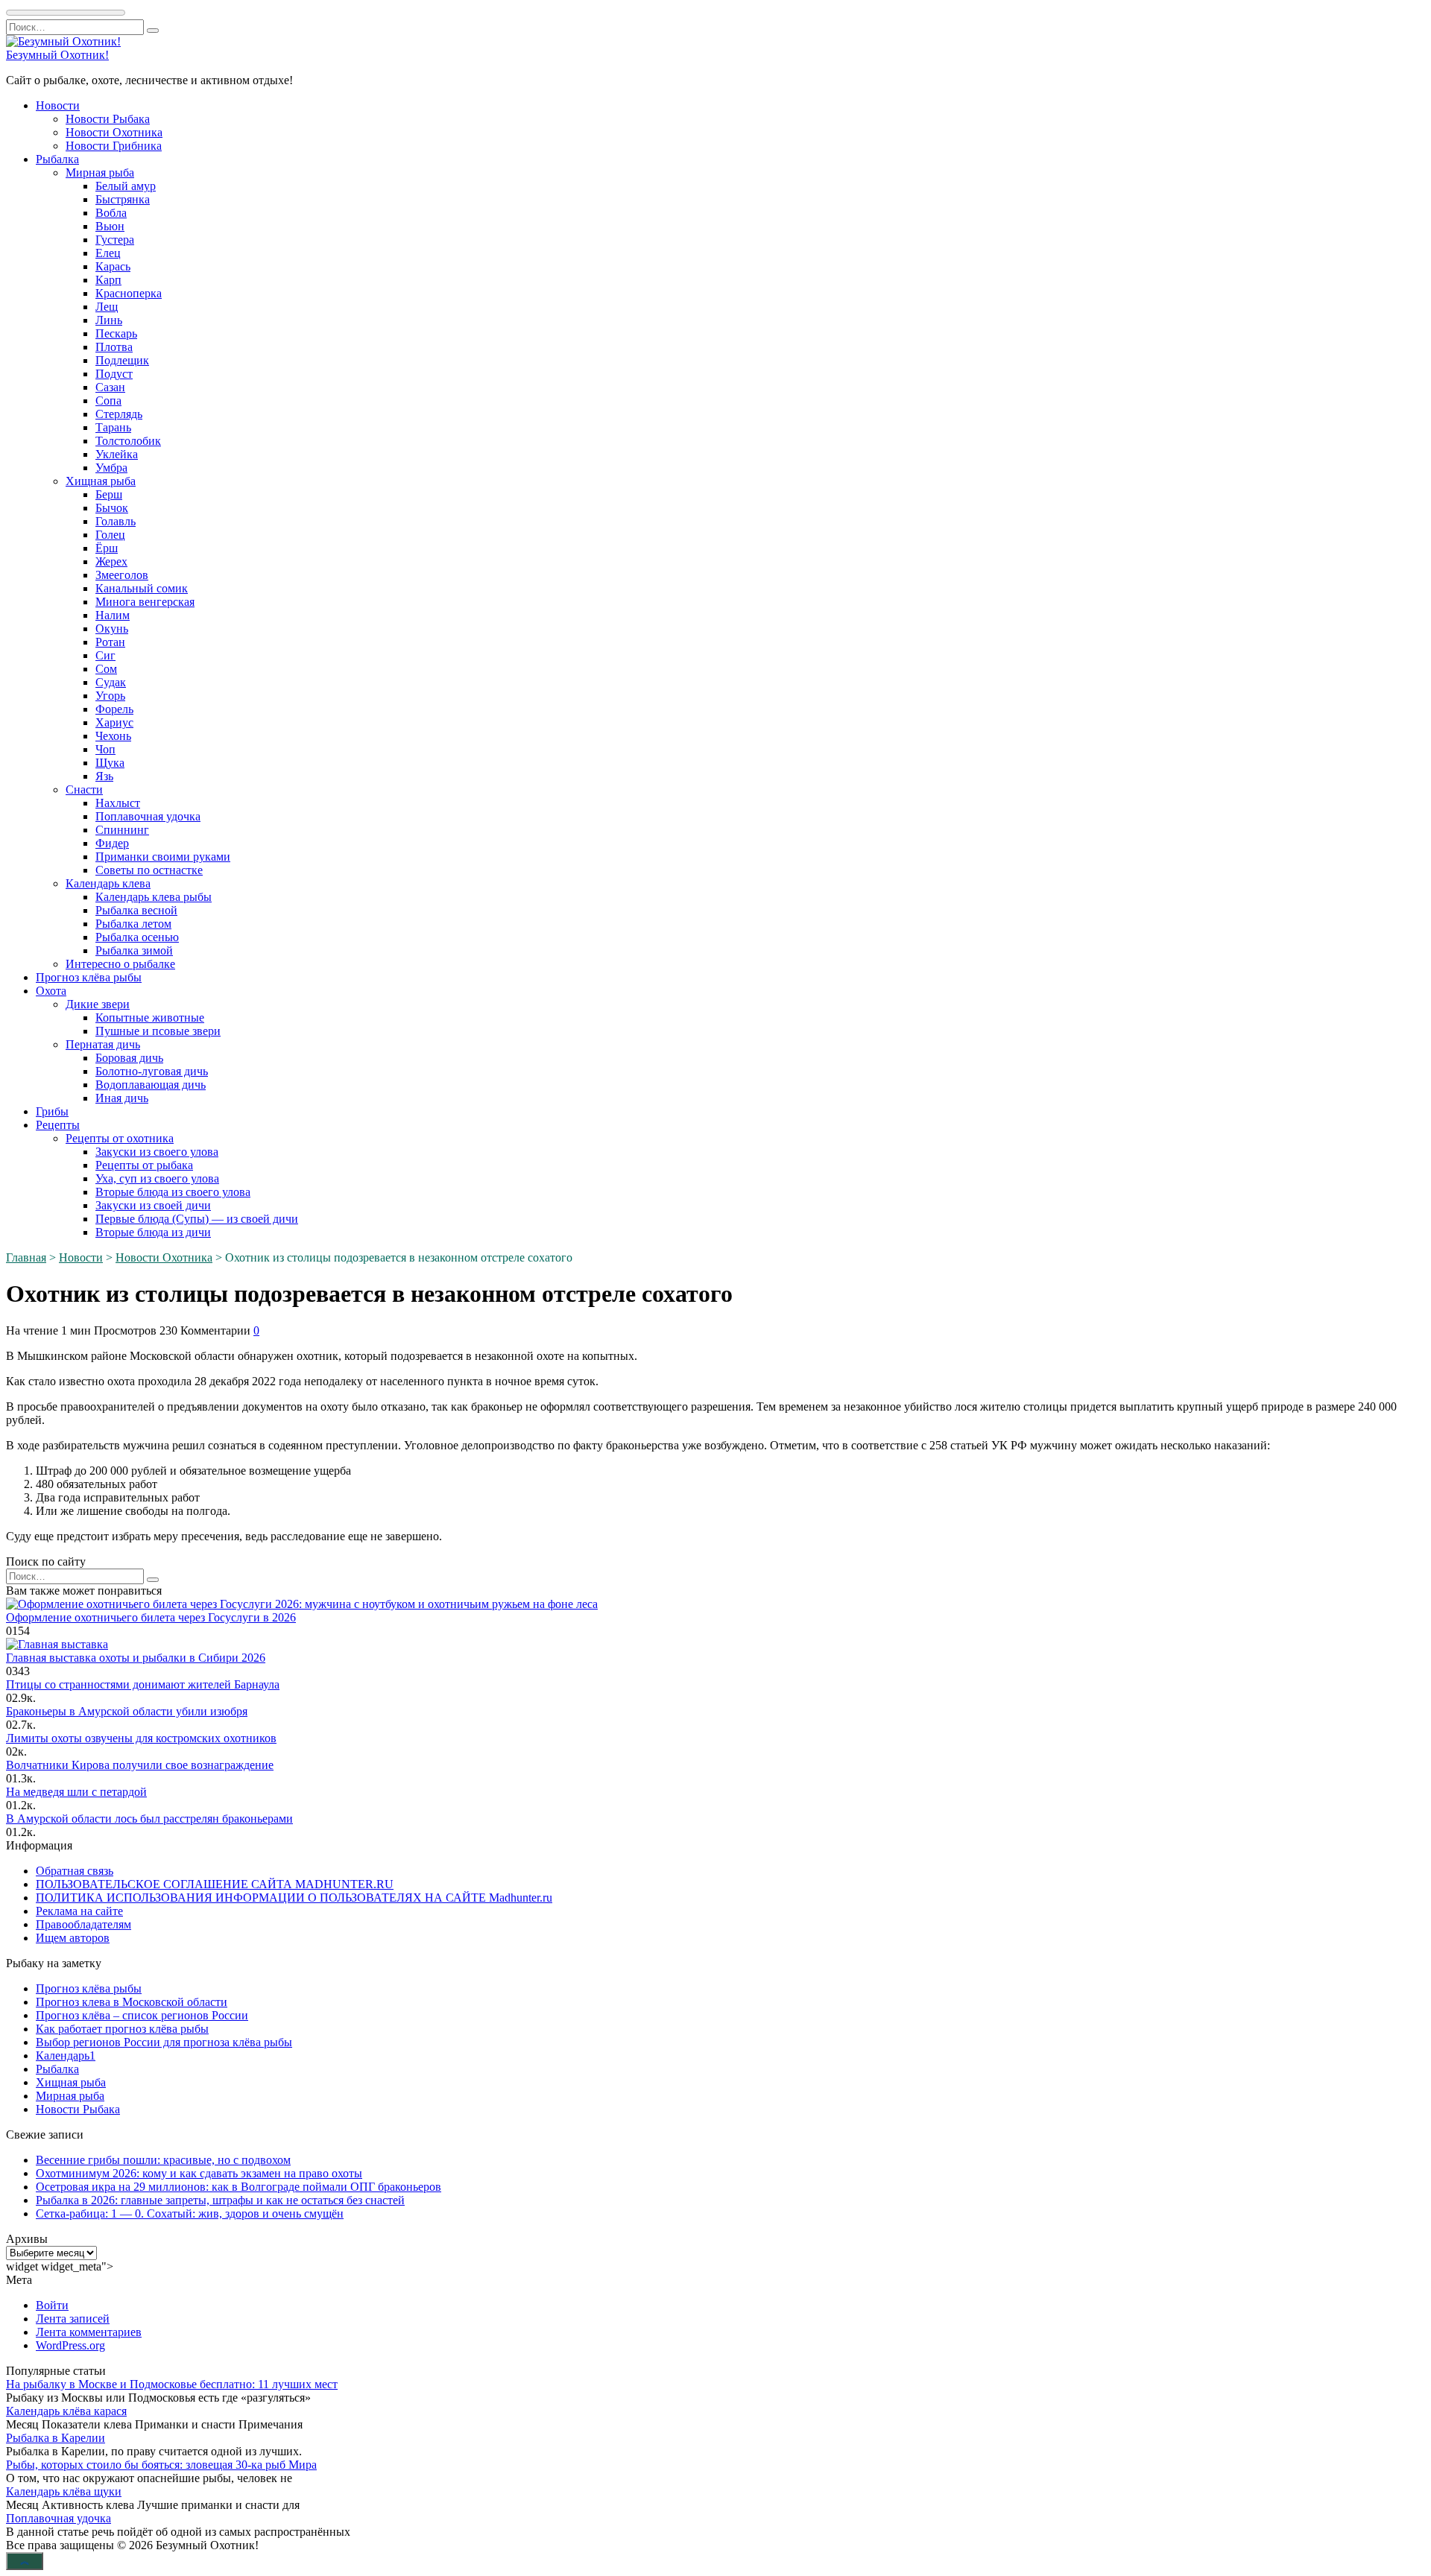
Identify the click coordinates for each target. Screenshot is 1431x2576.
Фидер (112, 843)
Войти (52, 2305)
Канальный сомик (142, 588)
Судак (111, 682)
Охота (51, 991)
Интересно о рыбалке (120, 964)
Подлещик (122, 360)
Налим (113, 615)
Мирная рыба (100, 173)
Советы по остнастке (149, 870)
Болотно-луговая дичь (152, 1071)
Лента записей (73, 2319)
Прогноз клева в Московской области (132, 2002)
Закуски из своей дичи (153, 1205)
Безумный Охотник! (57, 55)
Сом (106, 669)
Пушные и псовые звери (158, 1031)
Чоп (105, 749)
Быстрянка (123, 199)
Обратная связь (75, 1871)
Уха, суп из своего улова (157, 1178)
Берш (109, 494)
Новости (58, 105)
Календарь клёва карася (66, 2411)
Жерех (111, 561)
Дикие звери (98, 1004)
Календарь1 (66, 2056)
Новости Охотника (114, 132)
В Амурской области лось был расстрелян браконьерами (149, 1819)
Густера (115, 240)
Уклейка (117, 454)
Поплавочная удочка (148, 816)
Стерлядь (119, 414)
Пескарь (116, 333)
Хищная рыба (101, 481)
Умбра (111, 468)
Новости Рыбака (108, 119)
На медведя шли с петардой (76, 1792)
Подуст (114, 374)
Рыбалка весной (136, 910)
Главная (26, 1257)
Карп (108, 280)
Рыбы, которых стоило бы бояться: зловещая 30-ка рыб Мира (161, 2465)
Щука (110, 763)
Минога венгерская (145, 602)
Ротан (110, 642)
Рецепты (58, 1125)
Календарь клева (108, 883)
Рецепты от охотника (120, 1138)
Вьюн (110, 226)
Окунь (112, 629)
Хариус (114, 722)
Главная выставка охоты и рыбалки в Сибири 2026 (136, 1658)
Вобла (111, 213)
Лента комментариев (89, 2332)
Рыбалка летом (133, 924)
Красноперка (129, 293)
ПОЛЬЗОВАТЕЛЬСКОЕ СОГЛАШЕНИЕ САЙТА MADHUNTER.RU (215, 1884)
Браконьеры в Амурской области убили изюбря (127, 1711)
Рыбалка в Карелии (56, 2438)
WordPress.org (70, 2345)
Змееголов (122, 575)
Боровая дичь (129, 1058)
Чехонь (113, 736)
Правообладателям (83, 1924)
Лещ (107, 307)
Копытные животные (150, 1018)
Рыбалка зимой (134, 950)
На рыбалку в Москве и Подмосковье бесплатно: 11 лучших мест (172, 2384)
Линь (109, 320)
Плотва (114, 347)
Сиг (105, 655)
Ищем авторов (73, 1938)
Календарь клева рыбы (154, 897)
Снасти (84, 789)
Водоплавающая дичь (151, 1085)
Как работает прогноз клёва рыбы (122, 2029)
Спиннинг (122, 830)
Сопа (108, 401)
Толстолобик (128, 441)
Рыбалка (57, 159)
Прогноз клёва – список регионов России (142, 2015)
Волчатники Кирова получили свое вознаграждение (140, 1765)
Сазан (110, 387)
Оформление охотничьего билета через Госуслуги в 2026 (151, 1617)
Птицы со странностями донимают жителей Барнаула (143, 1684)
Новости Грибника (114, 146)
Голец (110, 535)
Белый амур (126, 186)
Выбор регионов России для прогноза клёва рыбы (164, 2042)
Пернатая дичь (103, 1044)
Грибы (52, 1111)
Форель (114, 709)
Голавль (116, 521)
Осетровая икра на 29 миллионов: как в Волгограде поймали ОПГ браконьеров (238, 2187)
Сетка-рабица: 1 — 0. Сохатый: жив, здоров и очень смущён (190, 2213)
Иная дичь (122, 1098)
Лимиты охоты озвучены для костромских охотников (141, 1738)
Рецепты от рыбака (144, 1165)
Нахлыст (118, 803)
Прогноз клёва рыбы (89, 977)
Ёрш (107, 548)
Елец (108, 253)
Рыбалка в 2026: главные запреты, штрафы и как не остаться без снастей (220, 2200)
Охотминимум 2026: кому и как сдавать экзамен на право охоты (199, 2173)
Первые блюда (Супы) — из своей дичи (197, 1219)
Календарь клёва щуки (64, 2491)
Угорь (110, 696)
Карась (113, 266)
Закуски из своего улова (157, 1152)
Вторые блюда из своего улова (173, 1192)
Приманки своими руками (163, 857)
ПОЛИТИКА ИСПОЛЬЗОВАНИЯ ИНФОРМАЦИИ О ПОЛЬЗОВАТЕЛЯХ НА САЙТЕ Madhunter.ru (294, 1898)
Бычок (112, 508)
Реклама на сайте (79, 1911)
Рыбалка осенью (137, 937)
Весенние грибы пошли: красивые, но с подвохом (163, 2160)
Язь (104, 776)
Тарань (113, 427)
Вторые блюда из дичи (153, 1232)
